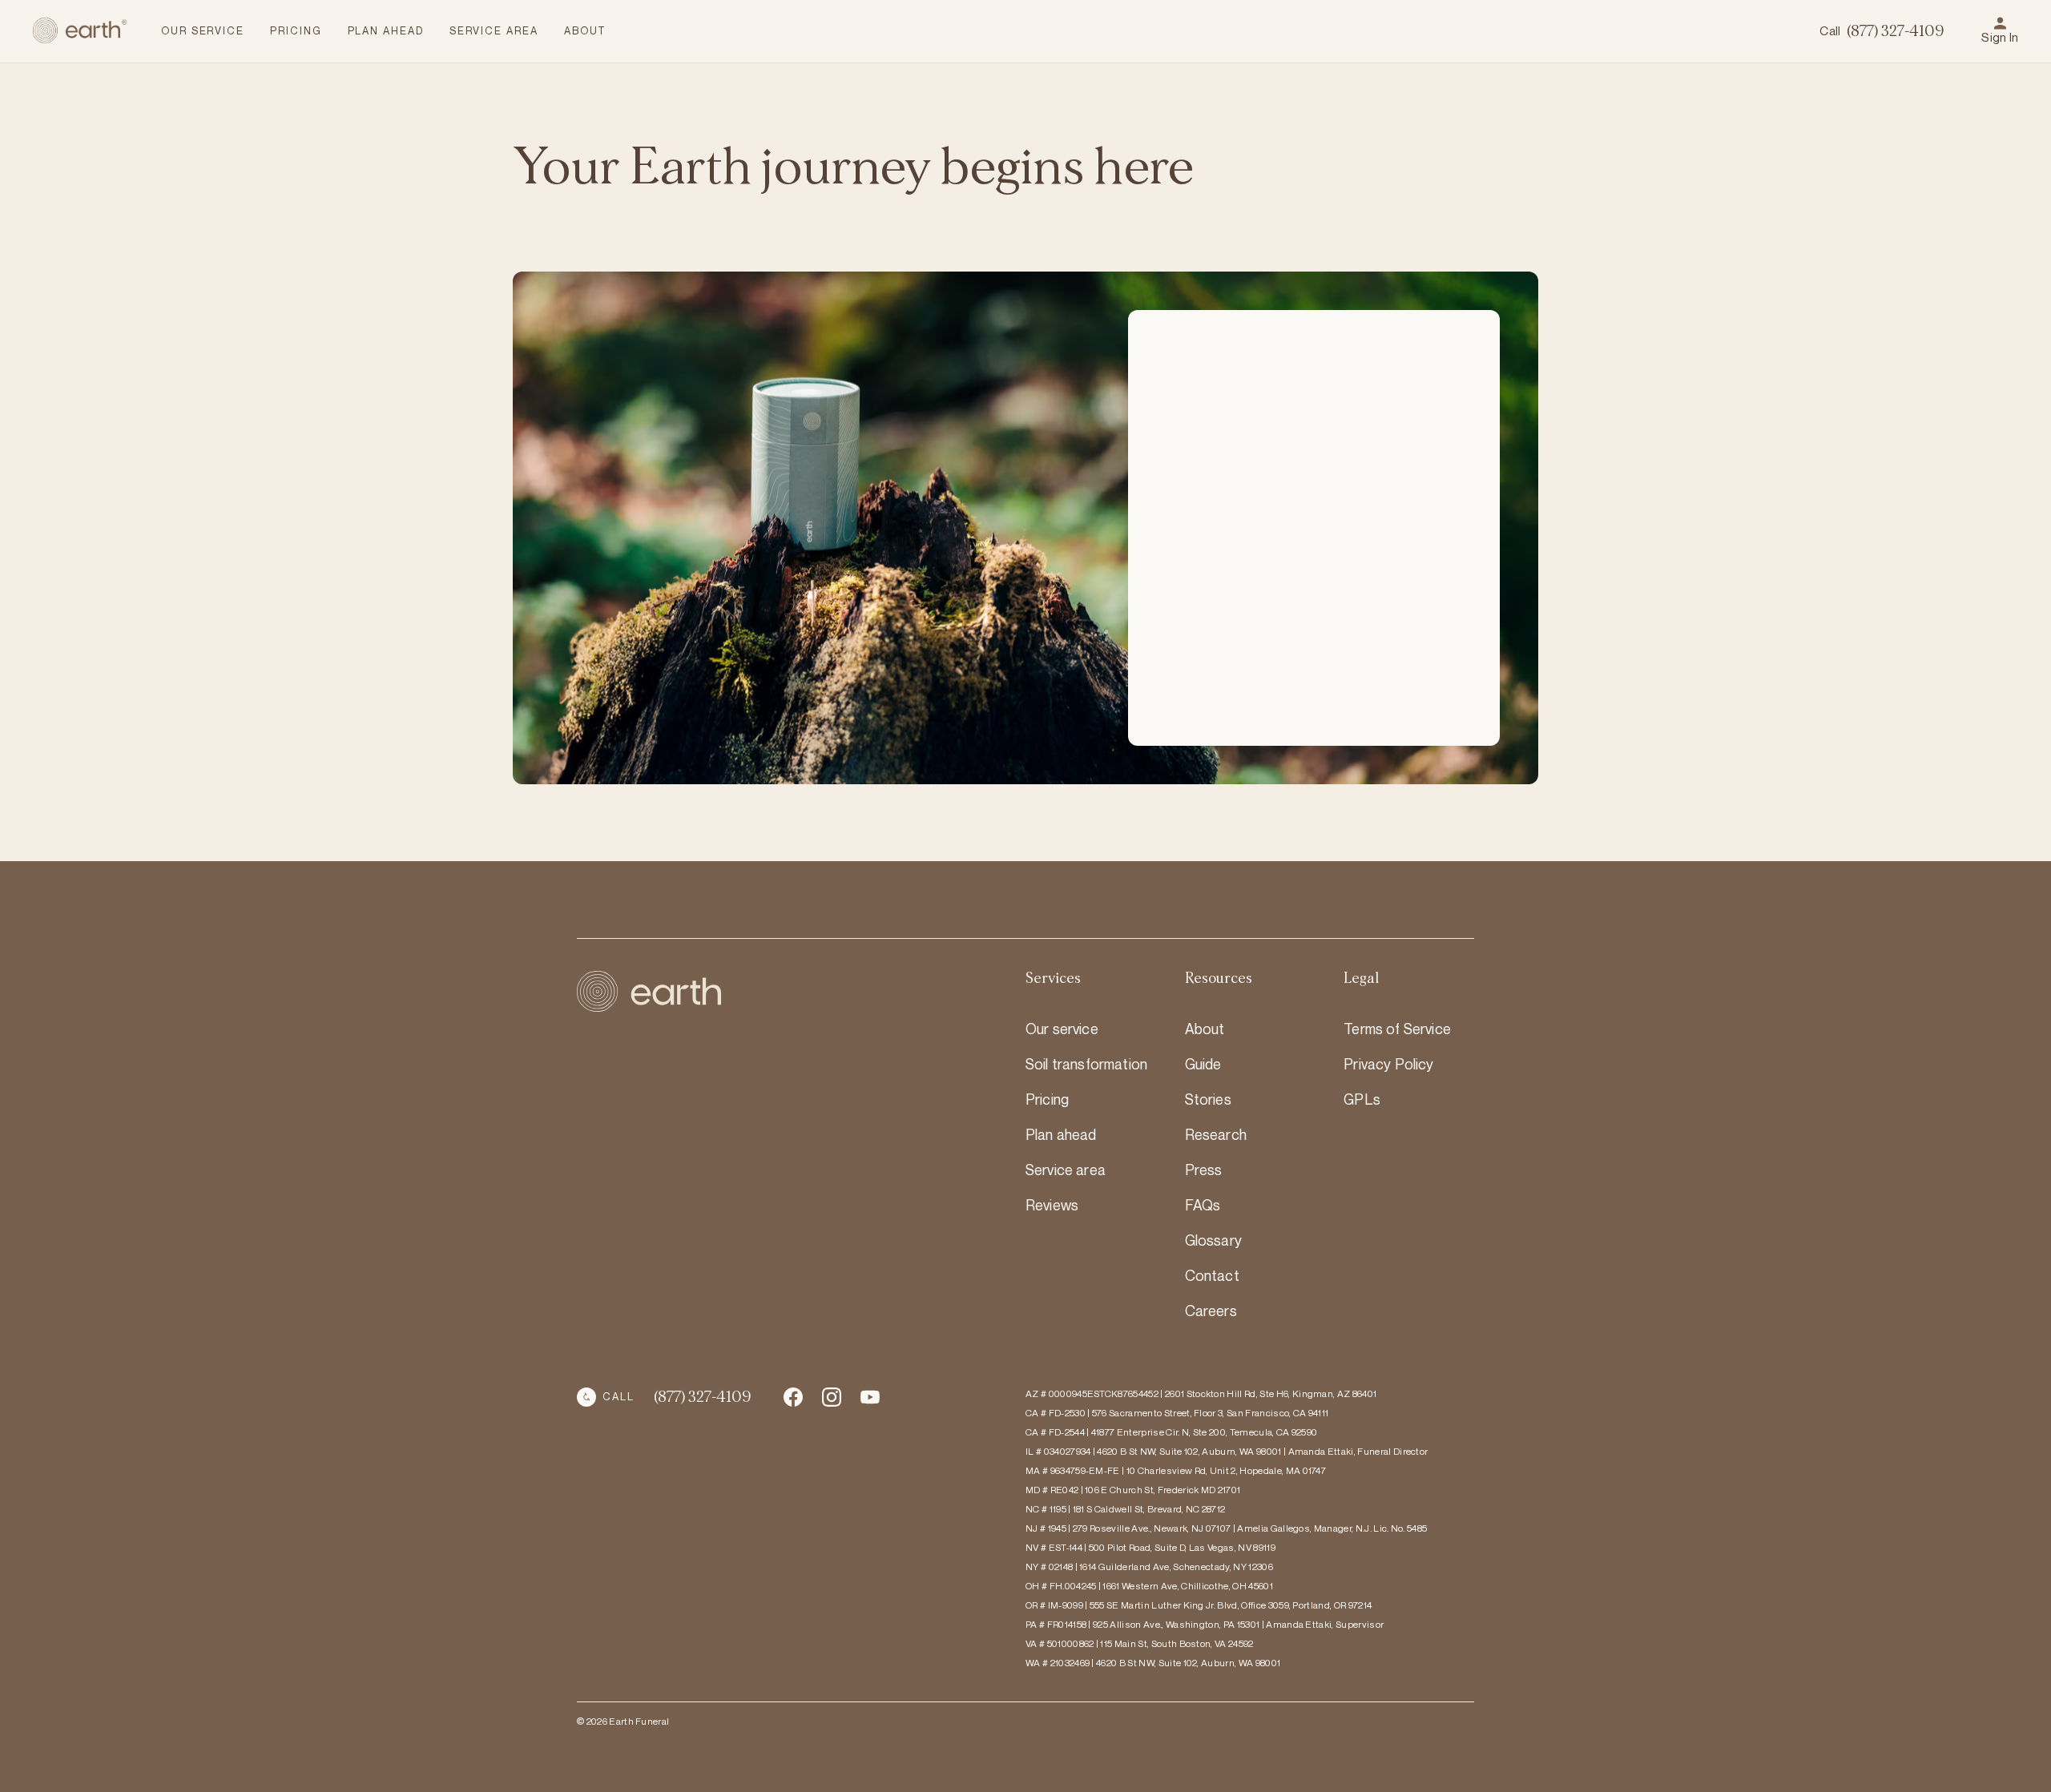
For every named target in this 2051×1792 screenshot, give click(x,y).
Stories (1208, 1099)
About (1205, 1029)
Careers (1211, 1311)
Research (1216, 1134)
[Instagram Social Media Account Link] (870, 1397)
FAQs (1203, 1205)
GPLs (1362, 1099)
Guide (1203, 1064)
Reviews (1052, 1205)
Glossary (1213, 1240)
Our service (1062, 1029)
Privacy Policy (1388, 1064)
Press (1204, 1170)
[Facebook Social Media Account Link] (793, 1397)
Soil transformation (1086, 1064)
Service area (1066, 1170)
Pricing (1047, 1099)
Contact (1212, 1275)
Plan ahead (1061, 1134)
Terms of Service (1397, 1029)
